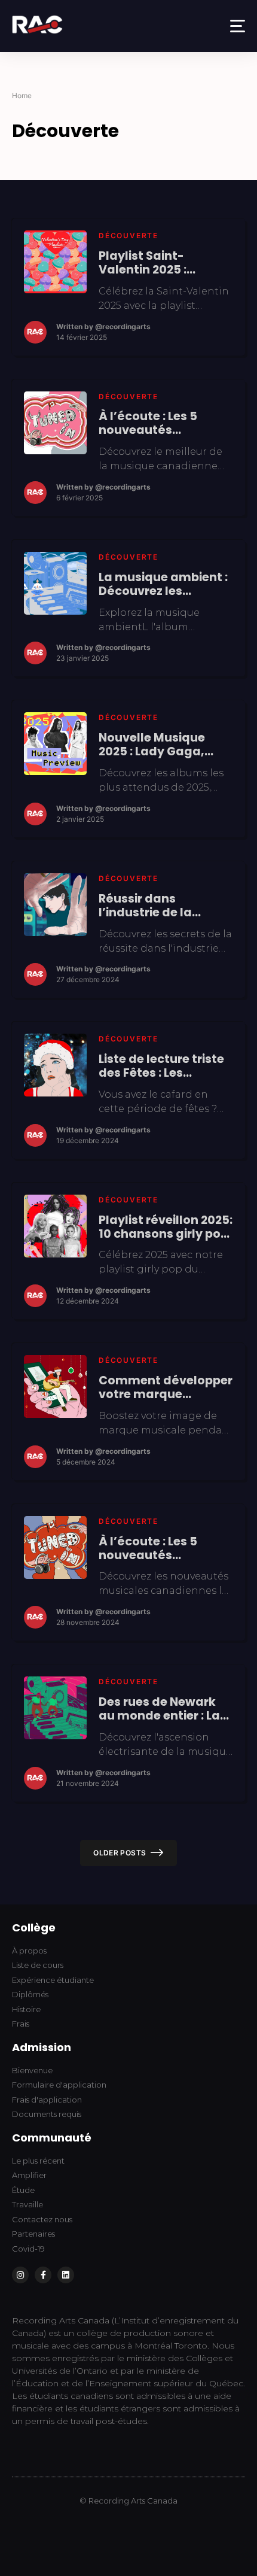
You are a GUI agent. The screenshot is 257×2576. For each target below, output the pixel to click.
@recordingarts (123, 326)
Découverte (128, 236)
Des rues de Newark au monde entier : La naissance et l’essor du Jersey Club (159, 1709)
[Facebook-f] (43, 2275)
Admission (42, 2047)
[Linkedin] (66, 2275)
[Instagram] (20, 2275)
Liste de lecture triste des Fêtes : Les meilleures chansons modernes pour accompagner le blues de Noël (161, 1066)
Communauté (52, 2138)
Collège (34, 1928)
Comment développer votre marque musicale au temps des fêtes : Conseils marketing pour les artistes (166, 1387)
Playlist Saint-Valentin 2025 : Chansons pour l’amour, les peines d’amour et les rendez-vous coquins (163, 263)
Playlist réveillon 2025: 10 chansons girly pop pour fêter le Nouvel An (166, 1227)
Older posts (120, 1853)
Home (22, 95)
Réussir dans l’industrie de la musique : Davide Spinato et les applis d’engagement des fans (159, 906)
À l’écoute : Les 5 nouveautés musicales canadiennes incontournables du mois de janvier (158, 423)
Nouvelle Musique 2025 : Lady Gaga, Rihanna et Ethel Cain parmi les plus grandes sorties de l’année (163, 745)
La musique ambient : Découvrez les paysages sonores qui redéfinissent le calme (166, 584)
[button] (238, 26)
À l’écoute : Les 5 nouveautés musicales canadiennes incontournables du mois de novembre (158, 1548)
